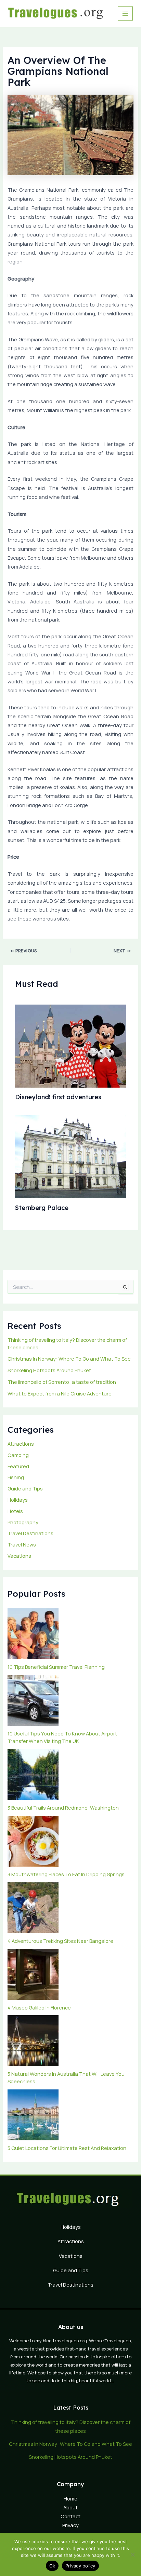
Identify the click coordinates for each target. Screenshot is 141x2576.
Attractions (21, 1444)
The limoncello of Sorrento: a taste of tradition (62, 1382)
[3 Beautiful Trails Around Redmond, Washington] (33, 1775)
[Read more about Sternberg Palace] (70, 1156)
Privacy (70, 2525)
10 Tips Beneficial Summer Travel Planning (56, 1667)
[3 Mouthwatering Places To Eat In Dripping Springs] (33, 1841)
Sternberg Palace (42, 1208)
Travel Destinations (30, 1533)
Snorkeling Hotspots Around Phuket (49, 1370)
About (70, 2507)
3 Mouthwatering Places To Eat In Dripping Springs (66, 1874)
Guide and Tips (25, 1488)
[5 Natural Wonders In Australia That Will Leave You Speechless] (33, 2041)
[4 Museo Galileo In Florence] (33, 1974)
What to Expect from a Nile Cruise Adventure (60, 1393)
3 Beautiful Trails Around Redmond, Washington (63, 1808)
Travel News (22, 1544)
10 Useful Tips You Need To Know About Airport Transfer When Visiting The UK (62, 1737)
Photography (23, 1522)
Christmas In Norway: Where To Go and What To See (69, 1359)
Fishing (16, 1477)
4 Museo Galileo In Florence (39, 2007)
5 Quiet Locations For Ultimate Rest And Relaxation (67, 2148)
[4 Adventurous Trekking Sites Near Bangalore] (33, 1908)
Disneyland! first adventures (58, 1097)
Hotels (15, 1511)
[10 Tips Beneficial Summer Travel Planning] (33, 1634)
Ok (52, 2566)
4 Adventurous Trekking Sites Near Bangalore (60, 1941)
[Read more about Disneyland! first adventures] (70, 1046)
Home (70, 2498)
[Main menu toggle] (125, 14)
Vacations (19, 1556)
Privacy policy (80, 2566)
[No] (132, 2554)
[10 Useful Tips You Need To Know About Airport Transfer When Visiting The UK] (33, 1700)
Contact (70, 2516)
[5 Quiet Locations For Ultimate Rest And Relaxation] (33, 2115)
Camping (18, 1455)
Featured (18, 1466)
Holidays (18, 1500)
